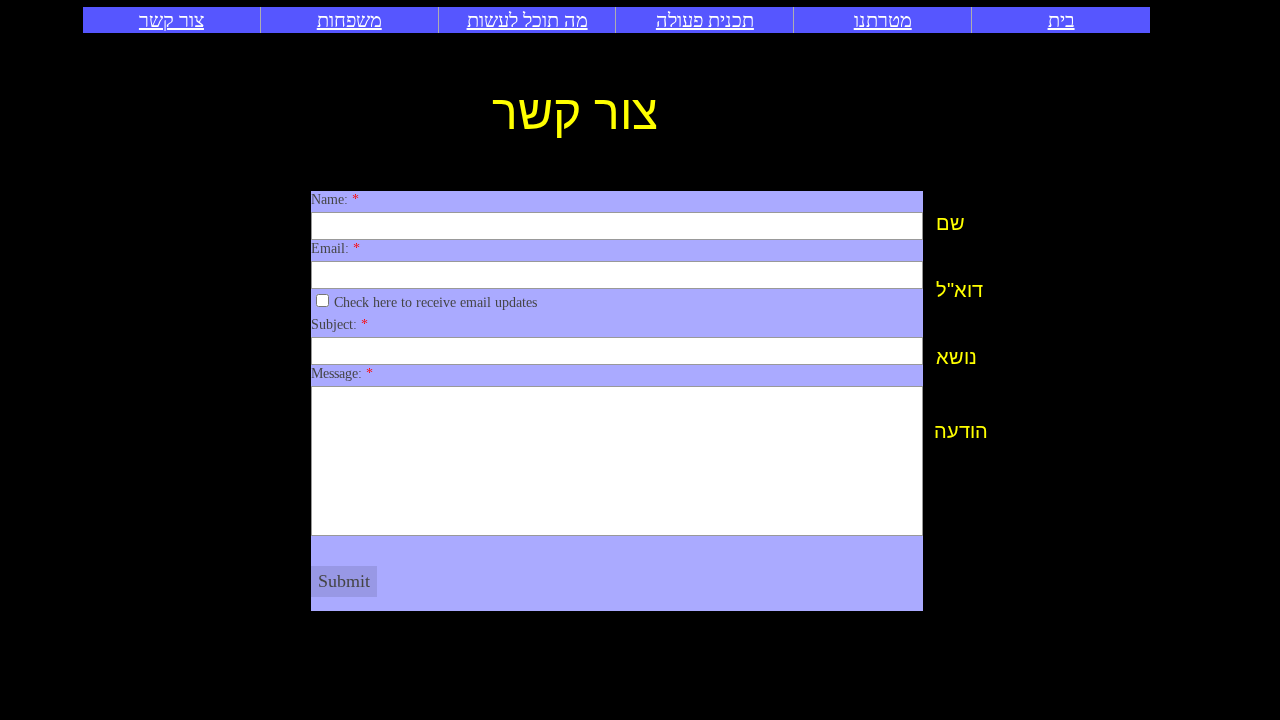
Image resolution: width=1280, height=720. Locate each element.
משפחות (349, 20)
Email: (335, 248)
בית (1061, 20)
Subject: (339, 324)
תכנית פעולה (705, 20)
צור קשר (171, 20)
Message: (342, 373)
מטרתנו (883, 20)
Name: (335, 199)
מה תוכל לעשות (527, 20)
